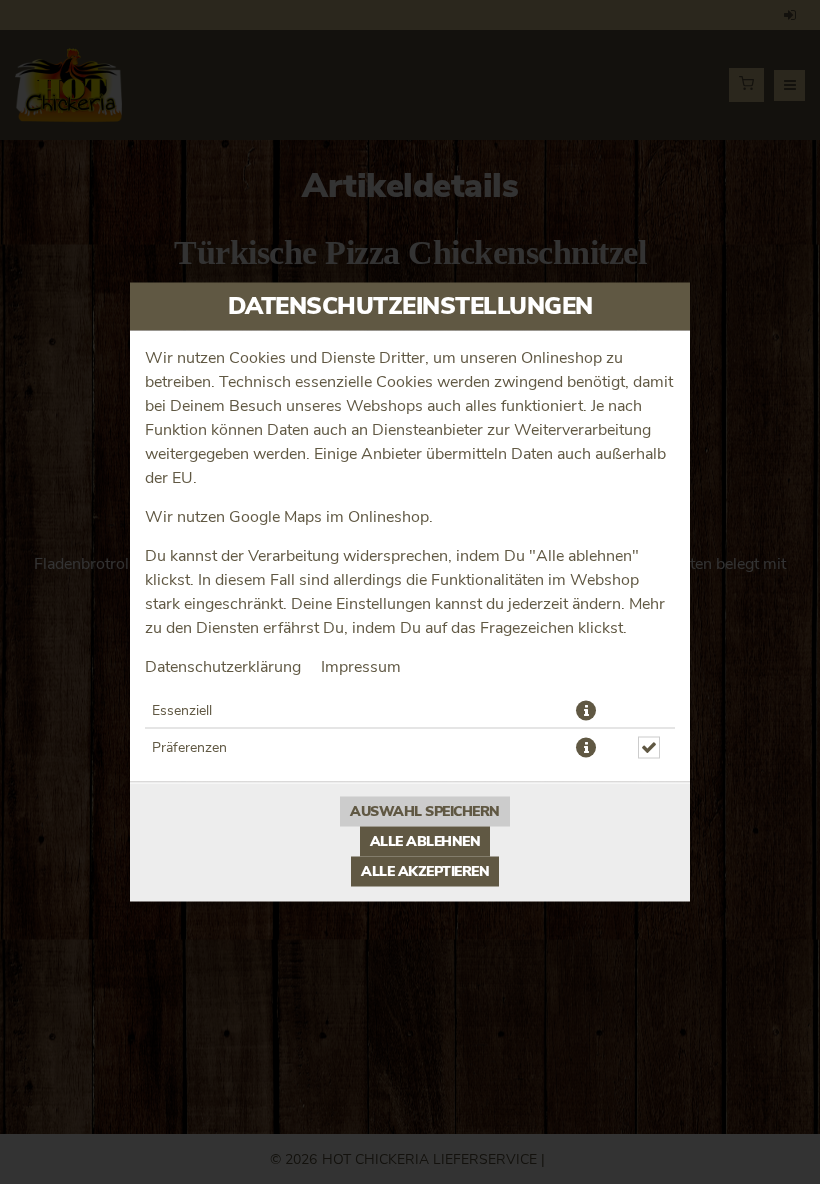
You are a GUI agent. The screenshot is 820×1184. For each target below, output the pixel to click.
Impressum (361, 667)
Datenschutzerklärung (223, 667)
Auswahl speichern (425, 812)
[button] (586, 711)
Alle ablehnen (425, 842)
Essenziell (182, 711)
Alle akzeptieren (425, 872)
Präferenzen (189, 748)
